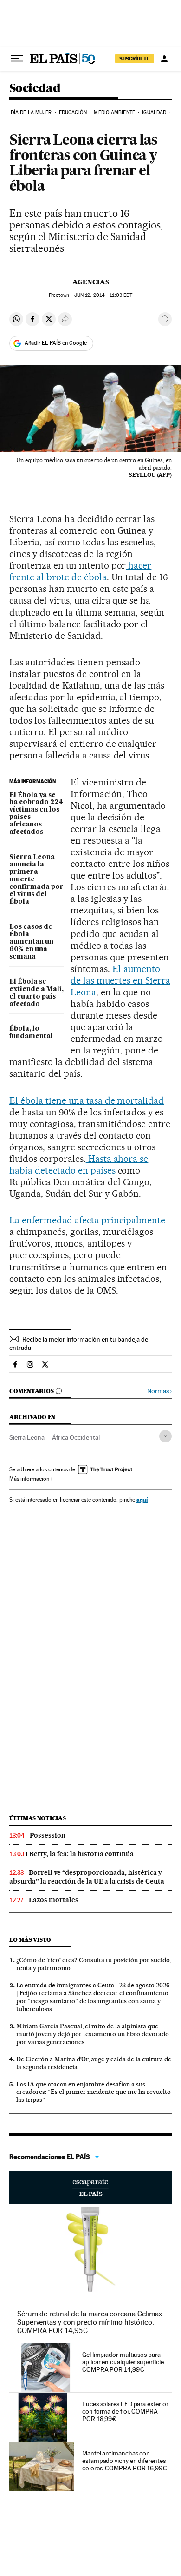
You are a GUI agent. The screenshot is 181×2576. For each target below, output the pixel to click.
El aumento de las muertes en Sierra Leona (120, 980)
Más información (29, 1479)
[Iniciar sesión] (164, 59)
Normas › (159, 1391)
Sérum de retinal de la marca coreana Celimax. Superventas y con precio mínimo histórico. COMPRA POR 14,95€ (90, 2322)
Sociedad (35, 89)
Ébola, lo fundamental (31, 1033)
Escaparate (90, 2187)
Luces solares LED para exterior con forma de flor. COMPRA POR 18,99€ (125, 2411)
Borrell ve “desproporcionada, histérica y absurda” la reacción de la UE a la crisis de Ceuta (87, 1877)
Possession (48, 1835)
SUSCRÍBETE (135, 59)
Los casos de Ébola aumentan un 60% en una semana (31, 942)
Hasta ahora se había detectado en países (79, 1164)
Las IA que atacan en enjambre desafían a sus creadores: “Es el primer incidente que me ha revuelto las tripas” (94, 2092)
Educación (73, 112)
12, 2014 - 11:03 (103, 295)
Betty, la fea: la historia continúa (81, 1854)
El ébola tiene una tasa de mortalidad (87, 1100)
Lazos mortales (54, 1900)
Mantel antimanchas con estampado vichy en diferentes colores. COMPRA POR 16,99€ (125, 2461)
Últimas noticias (38, 1818)
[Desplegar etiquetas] (165, 1436)
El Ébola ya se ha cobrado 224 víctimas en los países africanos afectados (36, 814)
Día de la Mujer (31, 112)
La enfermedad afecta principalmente (87, 1220)
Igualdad (154, 112)
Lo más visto (30, 1940)
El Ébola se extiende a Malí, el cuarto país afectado (36, 993)
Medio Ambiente (114, 112)
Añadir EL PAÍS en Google (56, 343)
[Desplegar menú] (17, 59)
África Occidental (76, 1437)
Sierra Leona (27, 1437)
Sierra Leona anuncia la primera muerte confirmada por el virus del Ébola (36, 879)
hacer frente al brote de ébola (80, 571)
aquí (142, 1499)
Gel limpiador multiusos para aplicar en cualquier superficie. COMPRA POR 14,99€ (123, 2362)
